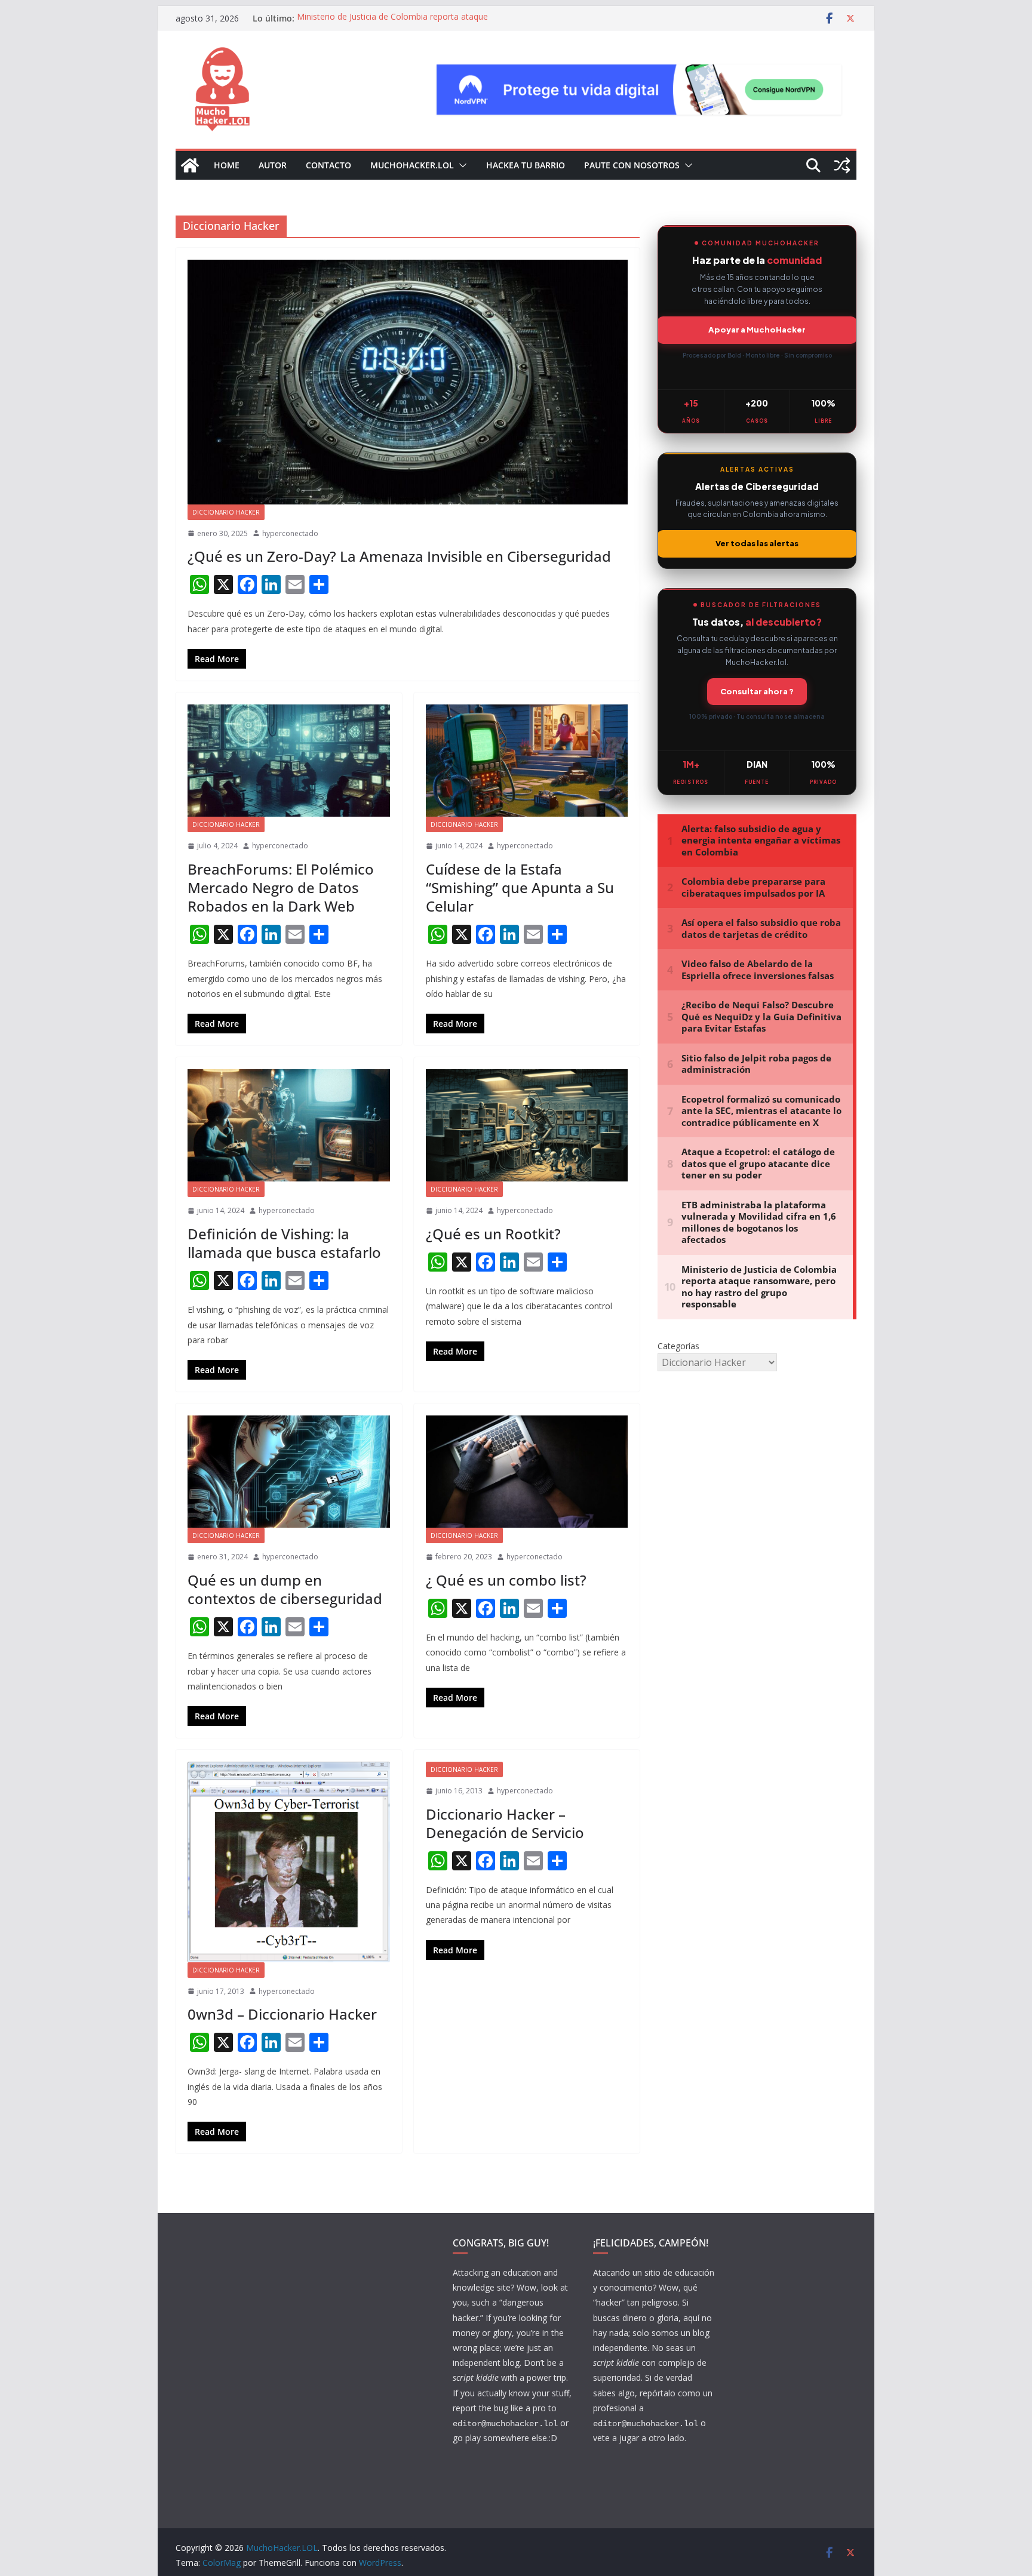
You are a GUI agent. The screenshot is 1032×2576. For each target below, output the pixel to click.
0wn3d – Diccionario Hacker (282, 2014)
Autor (273, 165)
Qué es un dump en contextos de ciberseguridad (285, 1589)
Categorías (678, 1346)
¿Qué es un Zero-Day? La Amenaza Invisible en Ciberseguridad (399, 556)
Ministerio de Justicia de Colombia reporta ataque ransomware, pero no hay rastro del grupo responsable (404, 24)
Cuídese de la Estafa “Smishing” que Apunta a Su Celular (520, 887)
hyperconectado (290, 533)
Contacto (328, 165)
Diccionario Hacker (226, 512)
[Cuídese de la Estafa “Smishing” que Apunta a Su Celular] (527, 761)
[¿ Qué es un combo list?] (527, 1472)
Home (227, 165)
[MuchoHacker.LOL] (190, 165)
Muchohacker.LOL (412, 165)
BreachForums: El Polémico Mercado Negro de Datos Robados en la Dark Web (281, 887)
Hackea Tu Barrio (526, 165)
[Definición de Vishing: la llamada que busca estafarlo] (289, 1125)
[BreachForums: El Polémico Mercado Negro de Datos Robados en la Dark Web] (289, 761)
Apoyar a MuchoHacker (757, 330)
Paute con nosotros (632, 165)
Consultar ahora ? (757, 691)
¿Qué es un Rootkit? (495, 1234)
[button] (460, 165)
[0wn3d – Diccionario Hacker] (289, 1862)
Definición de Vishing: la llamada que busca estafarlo (284, 1243)
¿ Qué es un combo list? (506, 1580)
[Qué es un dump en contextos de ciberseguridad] (289, 1472)
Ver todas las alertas (757, 543)
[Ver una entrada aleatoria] (842, 165)
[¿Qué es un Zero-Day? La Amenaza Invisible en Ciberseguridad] (408, 382)
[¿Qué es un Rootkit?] (527, 1125)
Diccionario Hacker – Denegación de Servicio (505, 1823)
